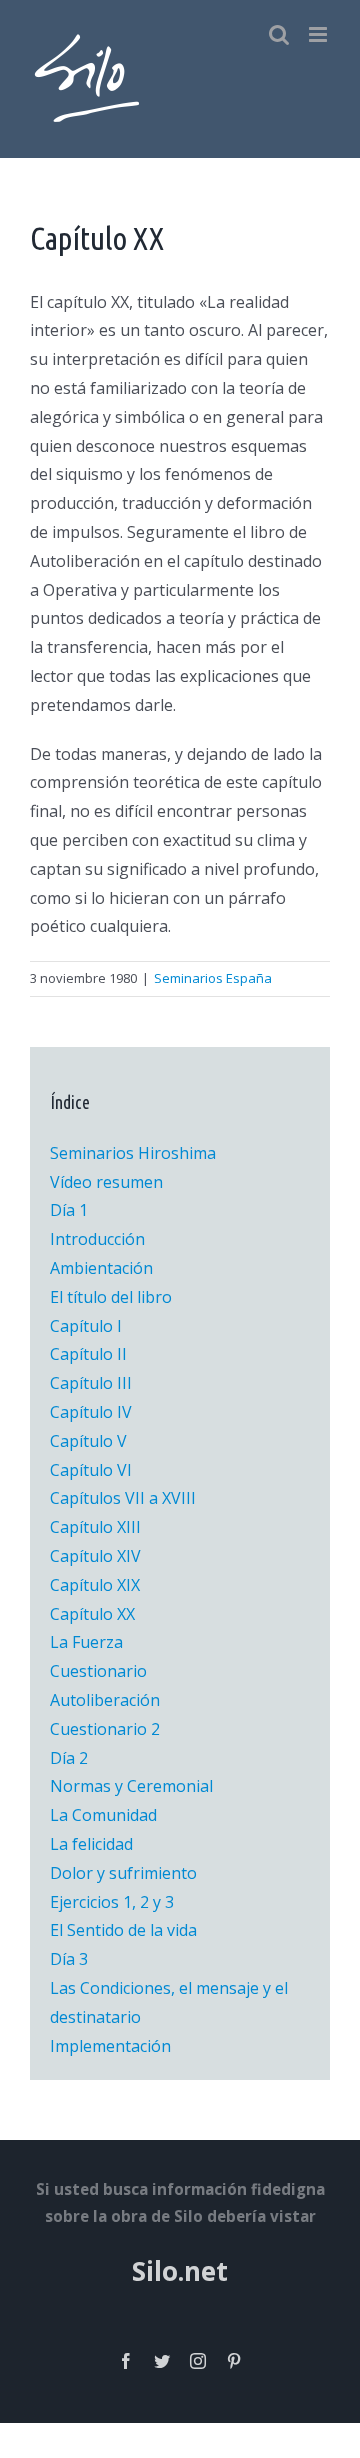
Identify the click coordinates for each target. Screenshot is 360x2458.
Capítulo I (86, 1326)
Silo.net (180, 2271)
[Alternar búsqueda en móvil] (279, 34)
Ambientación (101, 1268)
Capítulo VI (91, 1470)
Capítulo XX (92, 1614)
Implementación (110, 2046)
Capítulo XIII (95, 1527)
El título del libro (111, 1297)
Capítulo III (91, 1383)
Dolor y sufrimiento (123, 1873)
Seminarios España (213, 978)
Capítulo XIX (95, 1585)
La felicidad (91, 1844)
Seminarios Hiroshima (133, 1153)
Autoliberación (105, 1700)
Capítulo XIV (95, 1556)
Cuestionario (98, 1671)
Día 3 (69, 1959)
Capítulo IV (91, 1412)
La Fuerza (86, 1642)
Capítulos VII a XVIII (123, 1498)
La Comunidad (103, 1815)
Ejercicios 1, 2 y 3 (112, 1902)
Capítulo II (88, 1354)
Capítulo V (88, 1441)
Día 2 (69, 1758)
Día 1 (69, 1210)
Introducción (97, 1239)
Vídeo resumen (106, 1182)
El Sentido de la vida (123, 1930)
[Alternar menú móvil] (319, 34)
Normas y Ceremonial (131, 1786)
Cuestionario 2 (105, 1729)
